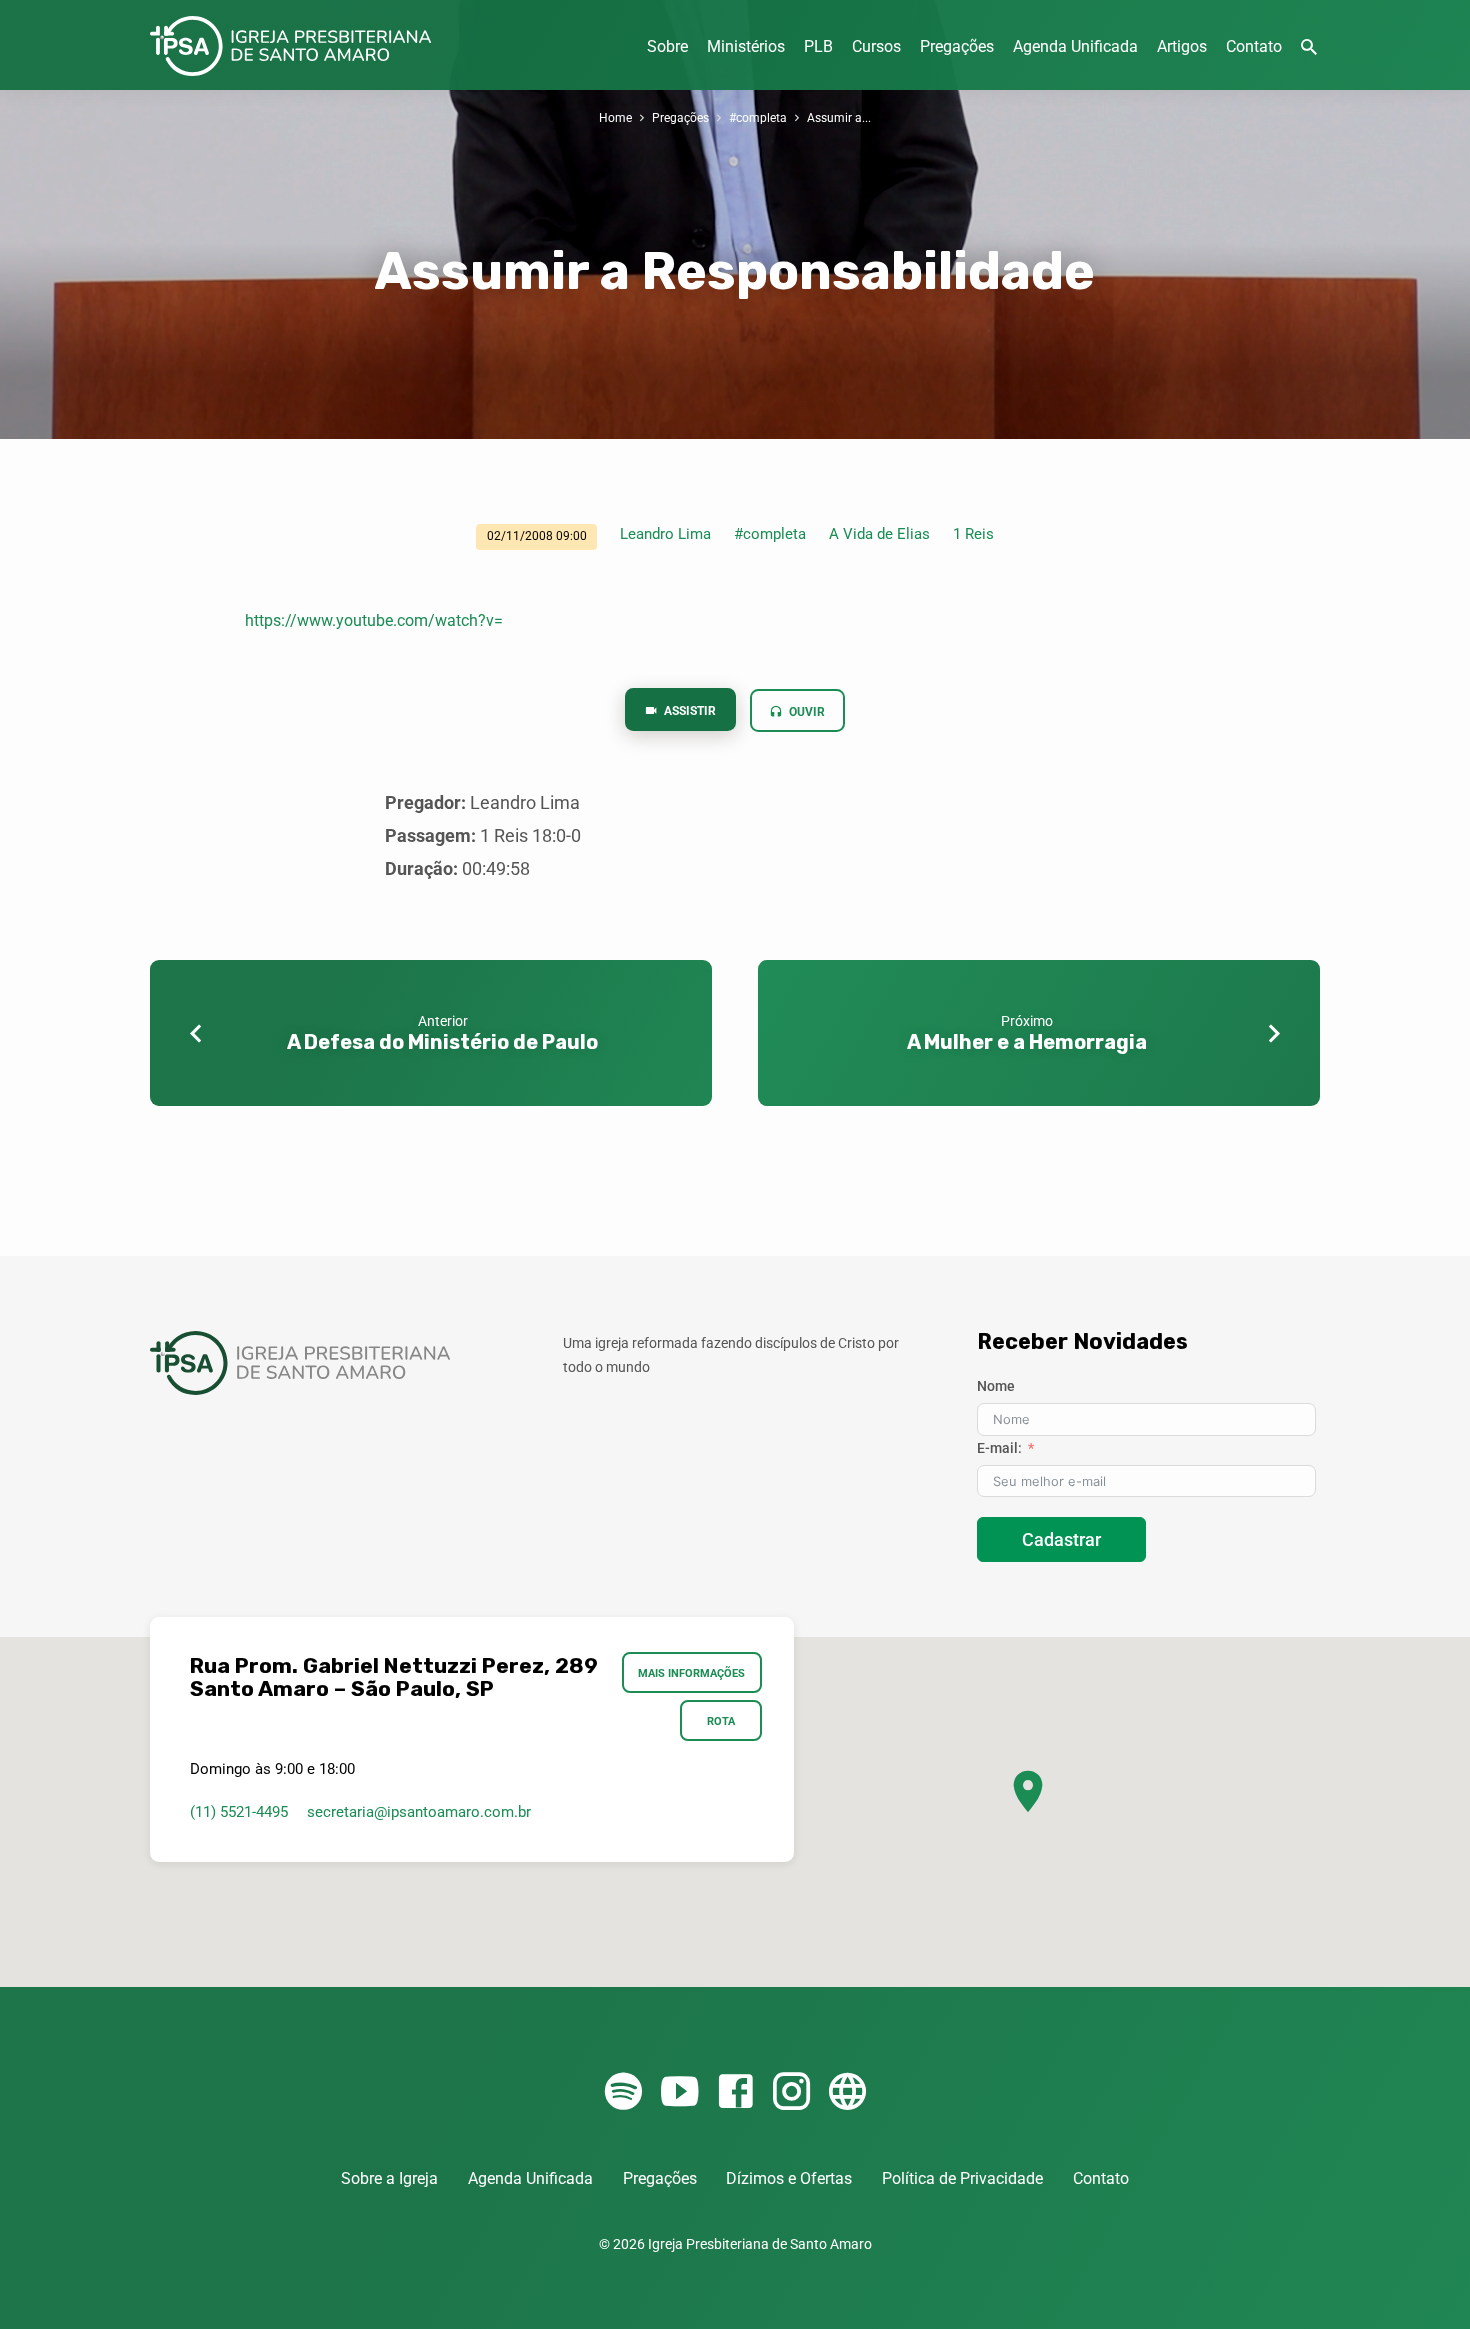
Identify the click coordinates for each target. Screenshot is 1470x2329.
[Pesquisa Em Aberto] (1309, 47)
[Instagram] (791, 2092)
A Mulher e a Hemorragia (1027, 1042)
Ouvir (805, 712)
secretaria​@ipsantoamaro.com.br (419, 1812)
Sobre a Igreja (389, 2178)
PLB (818, 46)
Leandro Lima (665, 534)
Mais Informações (692, 1673)
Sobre (667, 46)
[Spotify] (623, 2092)
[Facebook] (735, 2092)
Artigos (1182, 46)
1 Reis (973, 534)
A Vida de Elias (879, 534)
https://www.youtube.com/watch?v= (374, 620)
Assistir (688, 711)
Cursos (876, 46)
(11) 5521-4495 (239, 1812)
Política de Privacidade (962, 2178)
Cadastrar (1061, 1539)
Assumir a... (839, 117)
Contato (1254, 46)
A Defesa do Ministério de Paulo (442, 1042)
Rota (721, 1721)
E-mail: (999, 1448)
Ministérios (746, 46)
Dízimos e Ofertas (789, 2178)
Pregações (957, 46)
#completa (758, 117)
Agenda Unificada (1075, 46)
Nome (996, 1386)
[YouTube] (679, 2092)
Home (615, 117)
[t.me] (847, 2092)
